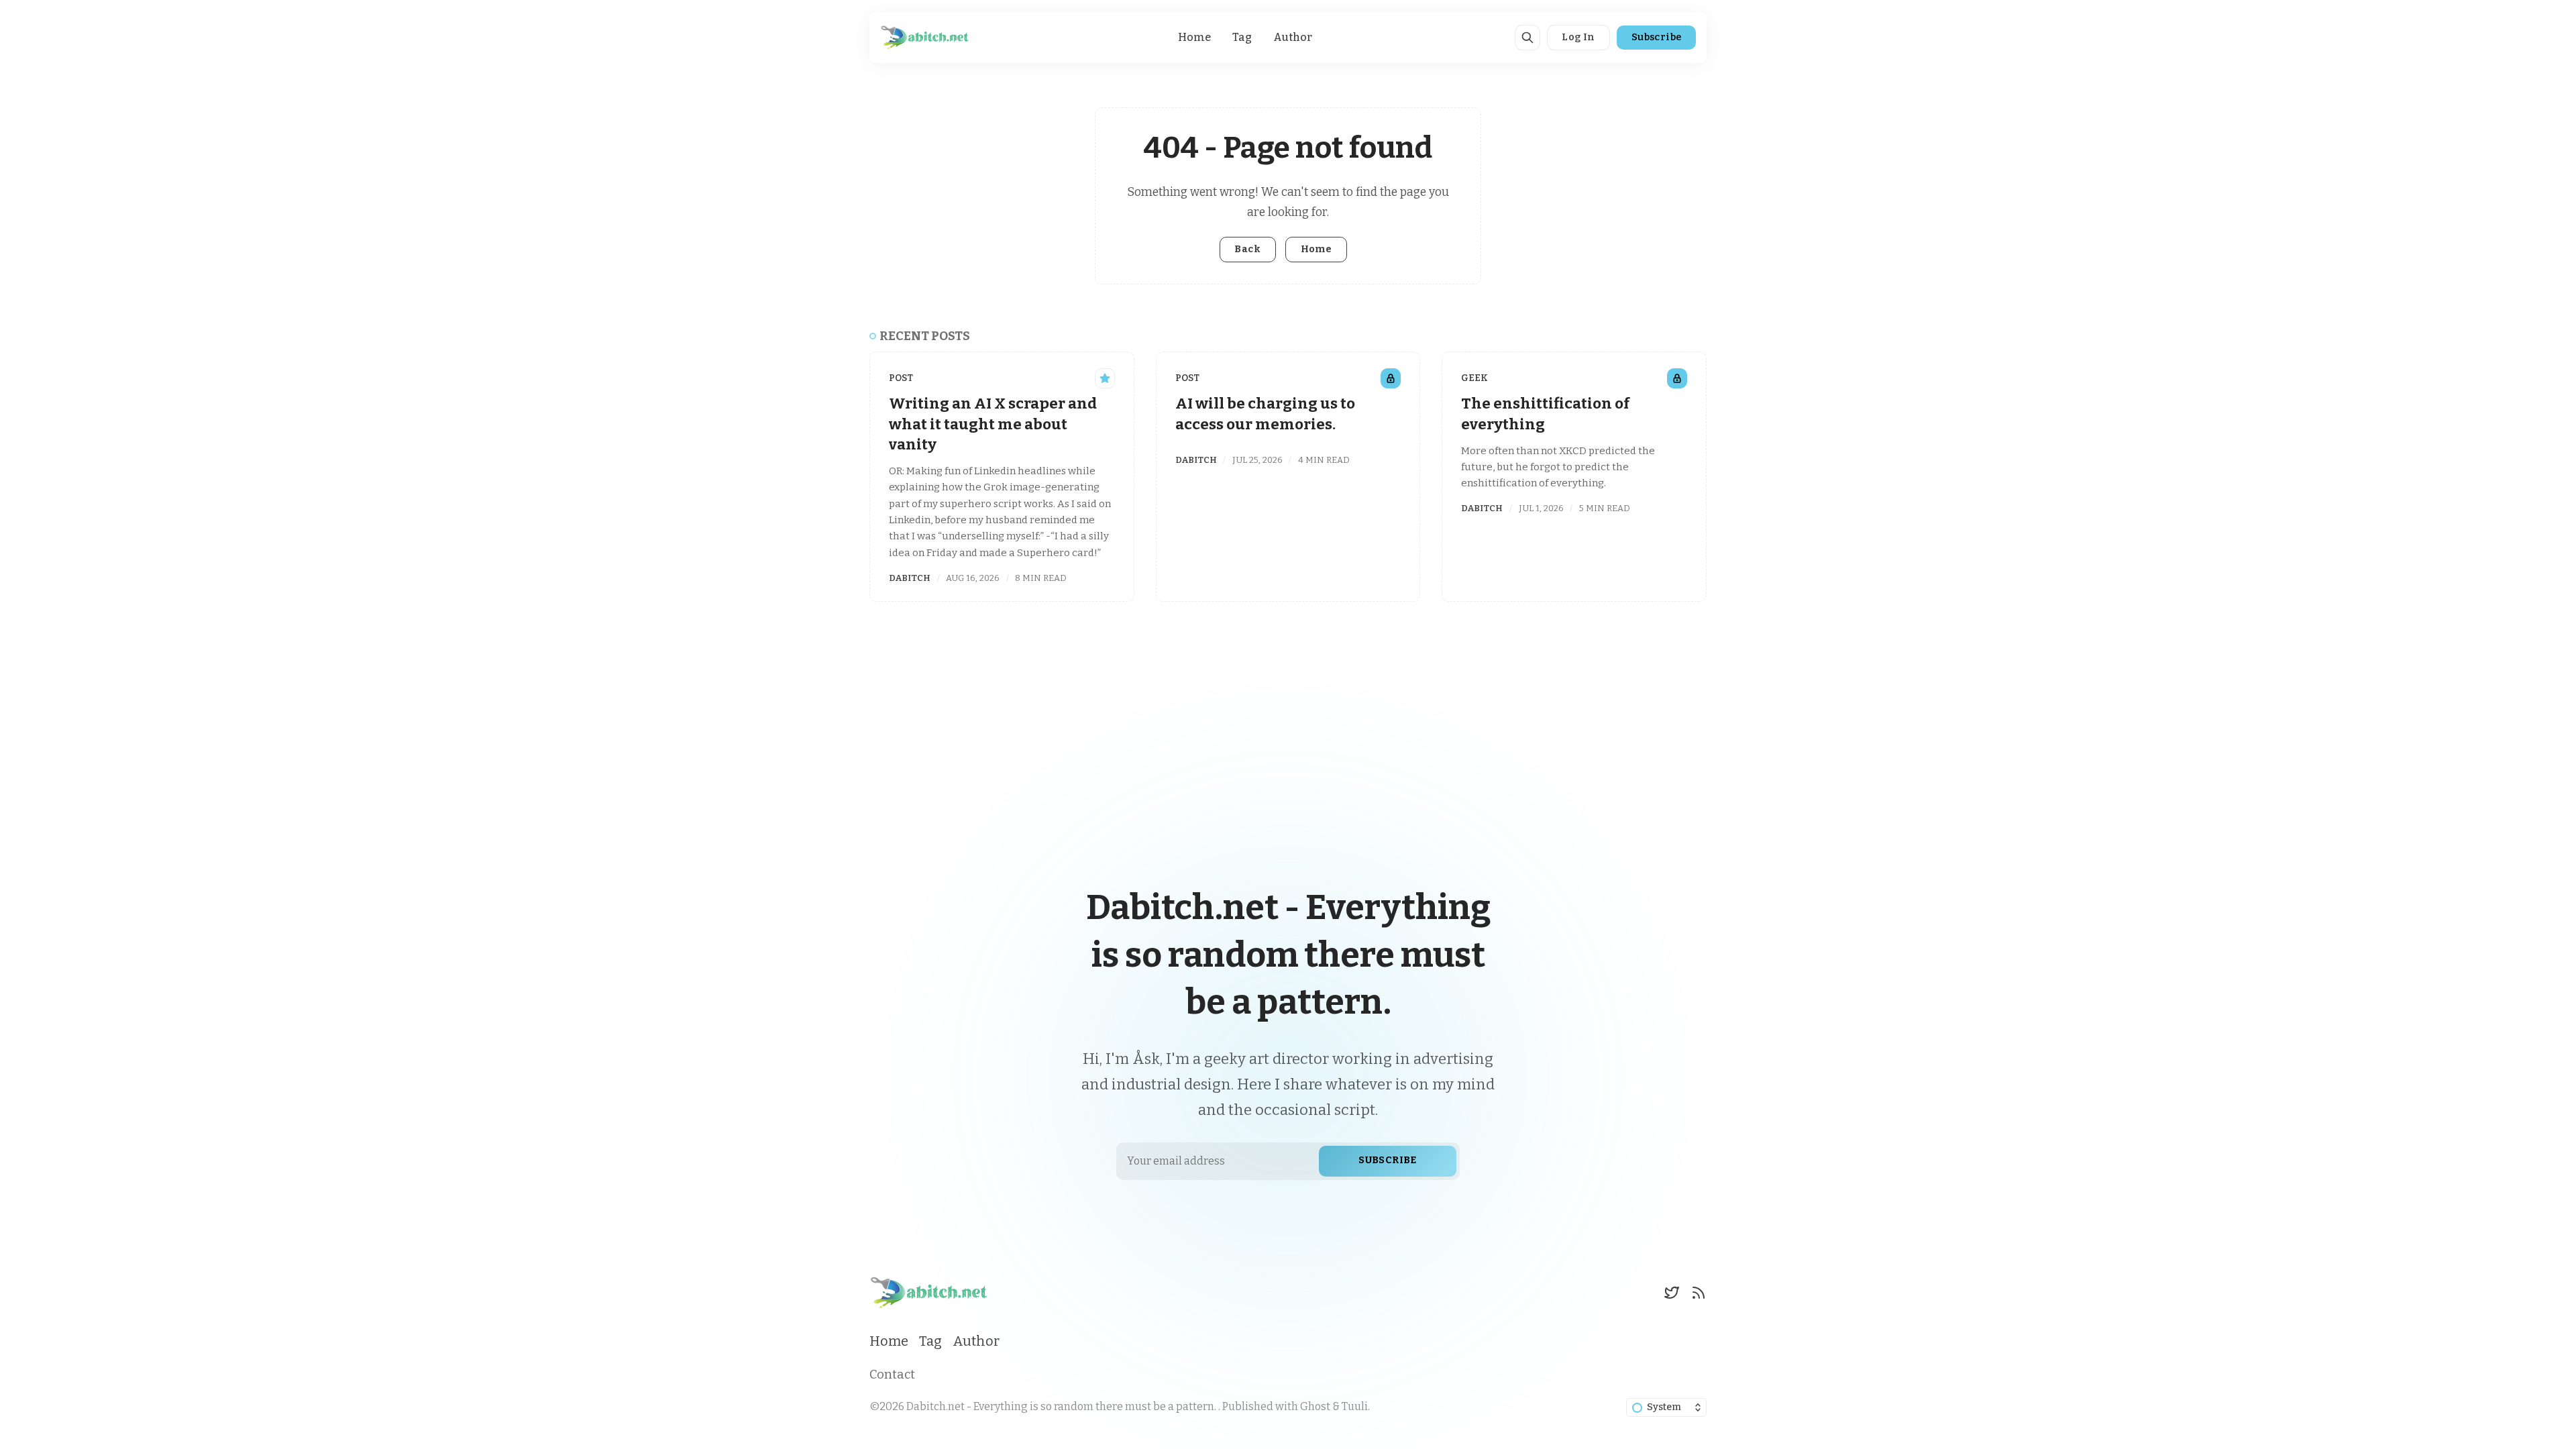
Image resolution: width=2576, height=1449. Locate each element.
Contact (892, 1375)
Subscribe (1657, 37)
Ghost (1315, 1406)
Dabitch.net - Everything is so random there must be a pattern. (1062, 1406)
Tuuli (1355, 1406)
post (901, 378)
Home (1194, 37)
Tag (1242, 37)
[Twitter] (1672, 1293)
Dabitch (910, 578)
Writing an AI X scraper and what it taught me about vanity (993, 424)
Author (1293, 37)
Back (1247, 249)
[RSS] (1699, 1293)
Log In (1578, 37)
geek (1474, 378)
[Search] (1527, 38)
